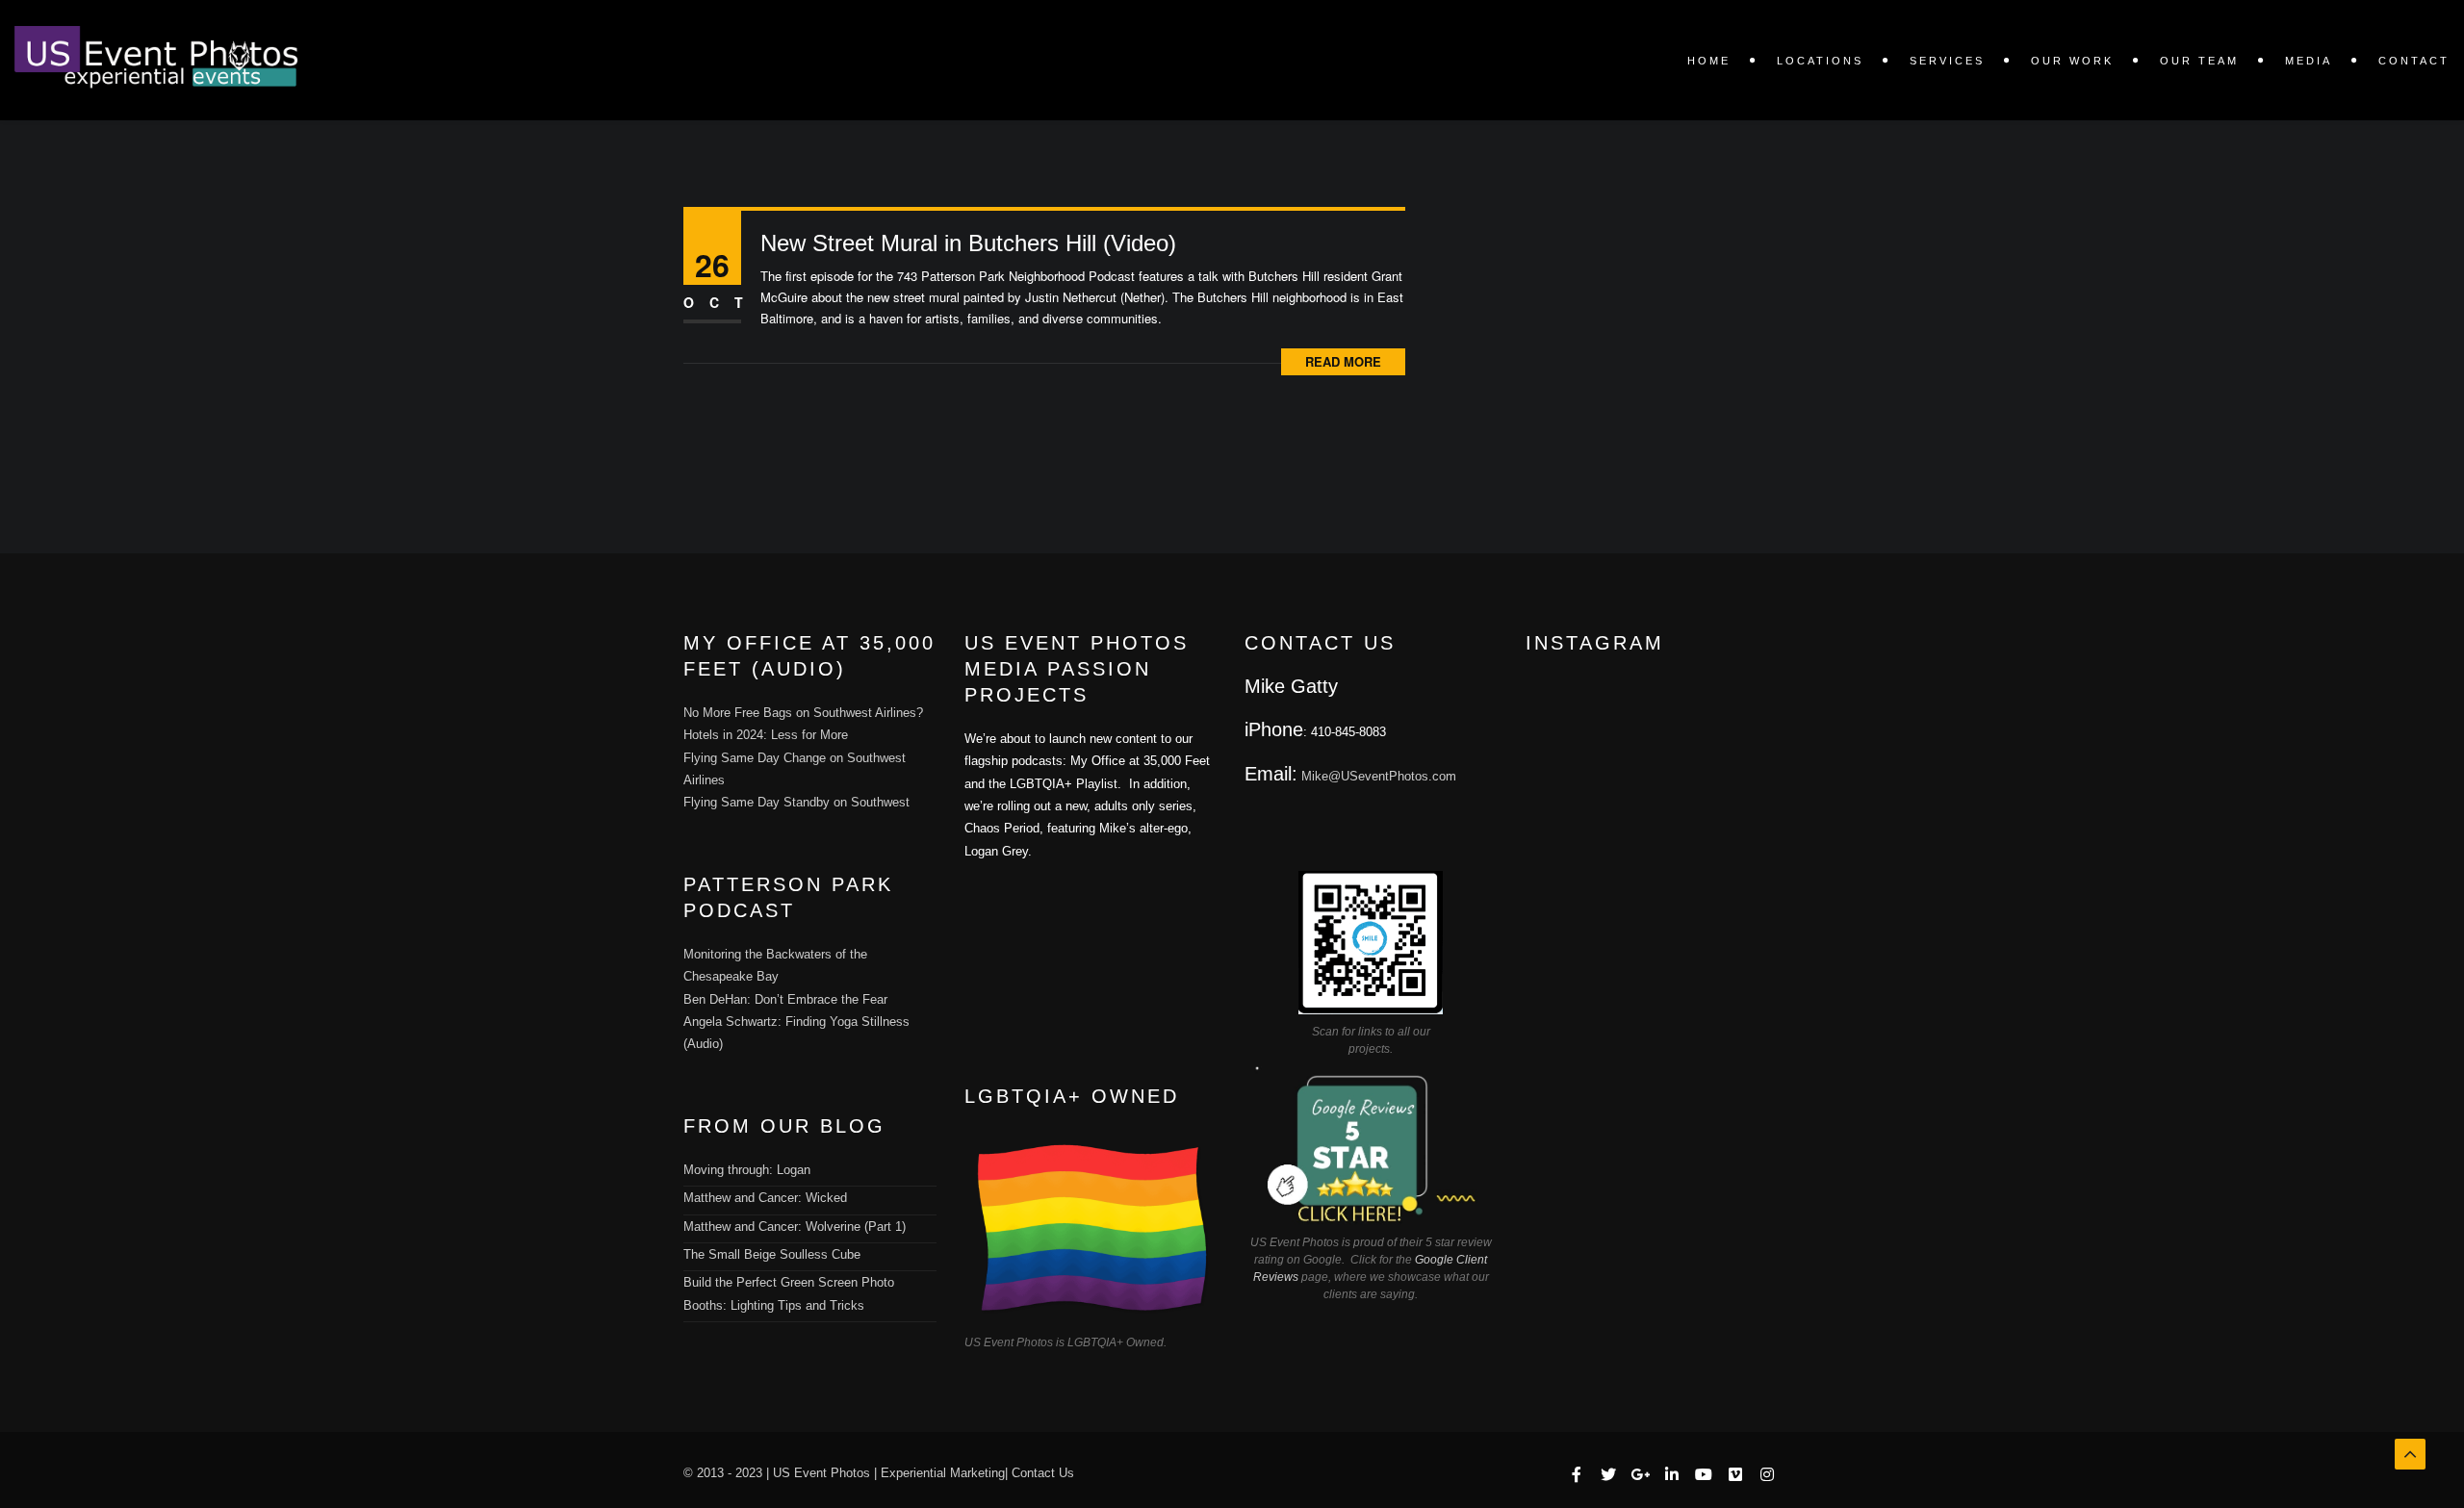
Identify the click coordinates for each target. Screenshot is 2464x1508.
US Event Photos (821, 1473)
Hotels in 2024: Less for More (766, 735)
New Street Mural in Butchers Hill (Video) (968, 243)
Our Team (2199, 61)
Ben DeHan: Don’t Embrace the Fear (785, 999)
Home (1709, 61)
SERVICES (1947, 61)
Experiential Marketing (943, 1473)
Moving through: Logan (747, 1170)
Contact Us (1043, 1473)
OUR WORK (2072, 61)
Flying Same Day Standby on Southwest (796, 802)
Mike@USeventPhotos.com (1379, 776)
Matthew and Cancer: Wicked (765, 1198)
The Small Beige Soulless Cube (772, 1254)
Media (2309, 61)
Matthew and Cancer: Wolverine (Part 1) (795, 1227)
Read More (1343, 361)
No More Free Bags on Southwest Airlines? (803, 713)
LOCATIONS (1820, 61)
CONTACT (2414, 61)
